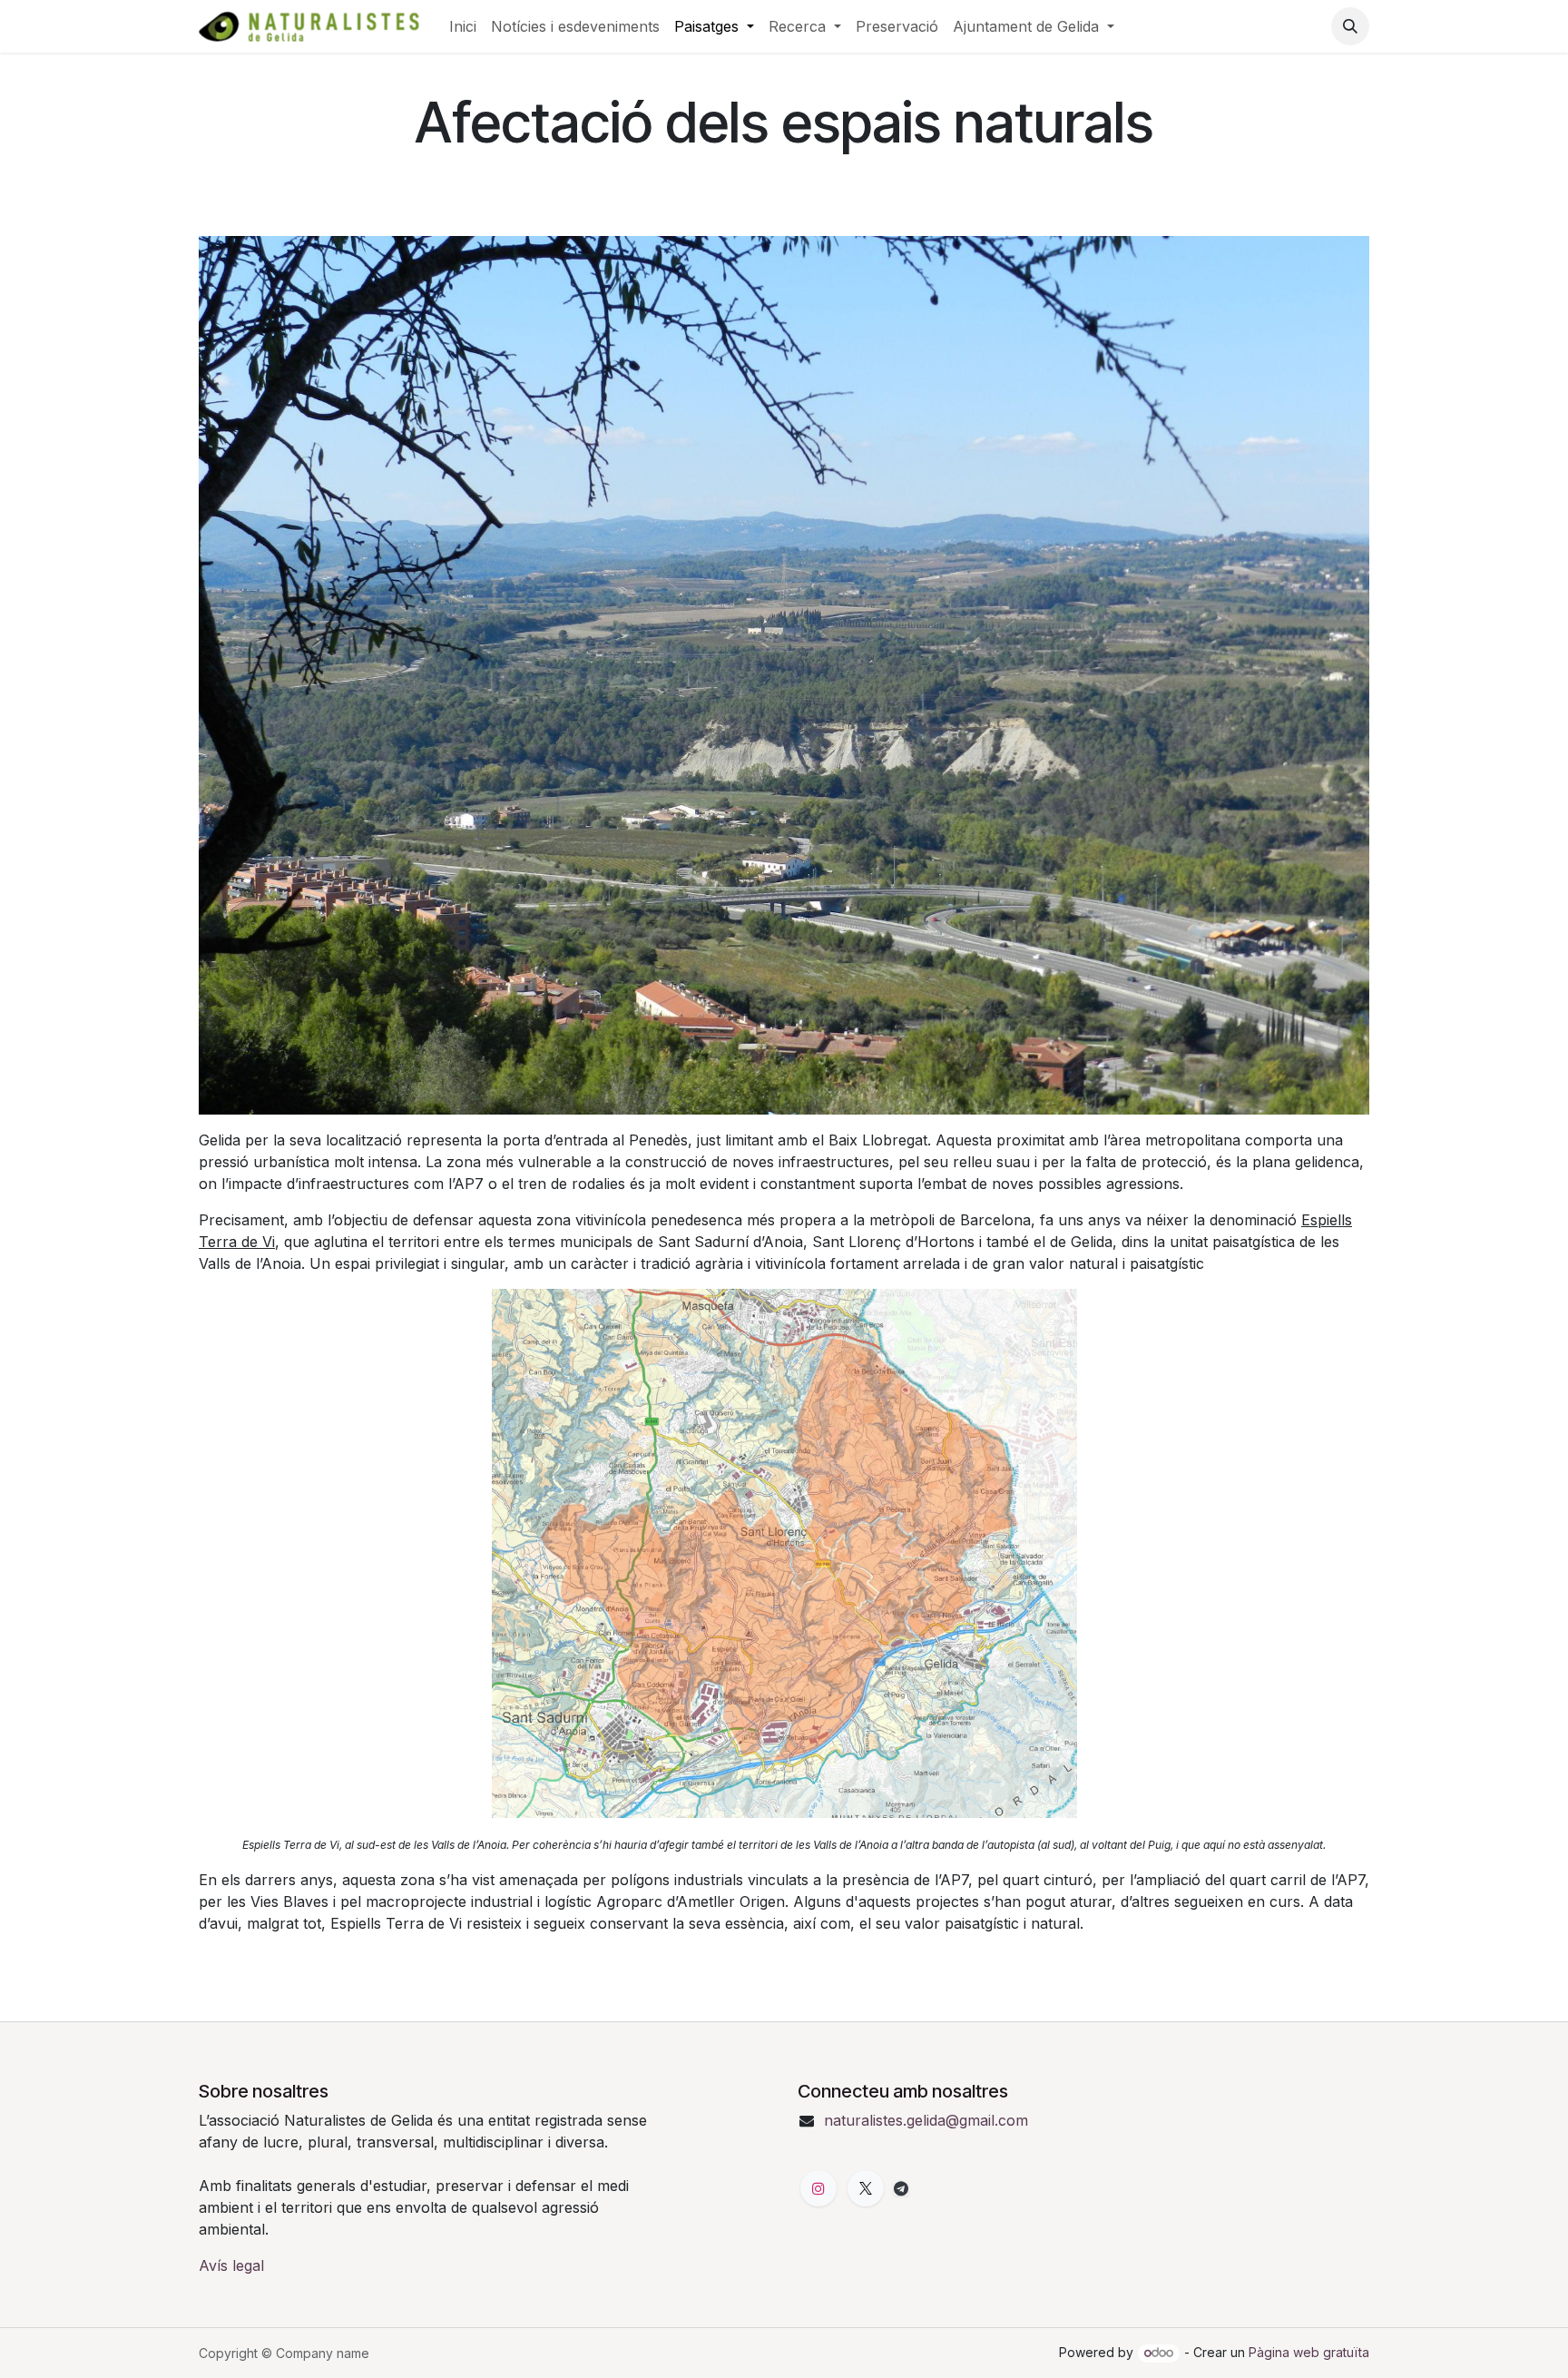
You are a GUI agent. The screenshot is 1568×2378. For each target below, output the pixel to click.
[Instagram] (818, 2188)
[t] (901, 2188)
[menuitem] (463, 26)
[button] (1350, 26)
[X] (866, 2188)
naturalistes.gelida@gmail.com (926, 2120)
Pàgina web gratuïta (1309, 2352)
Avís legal (231, 2265)
